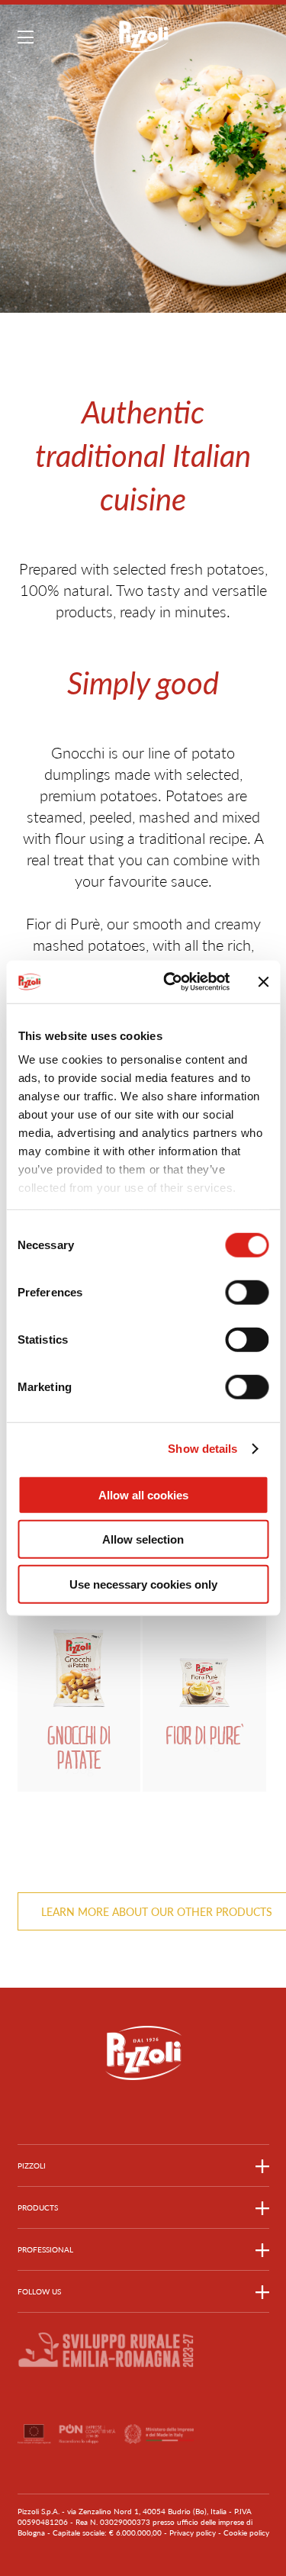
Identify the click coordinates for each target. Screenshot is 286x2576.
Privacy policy (193, 2533)
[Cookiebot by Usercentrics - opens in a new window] (170, 982)
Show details (202, 1449)
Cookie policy (246, 2533)
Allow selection (143, 1539)
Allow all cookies (143, 1494)
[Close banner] (263, 982)
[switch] (247, 1292)
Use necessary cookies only (143, 1584)
